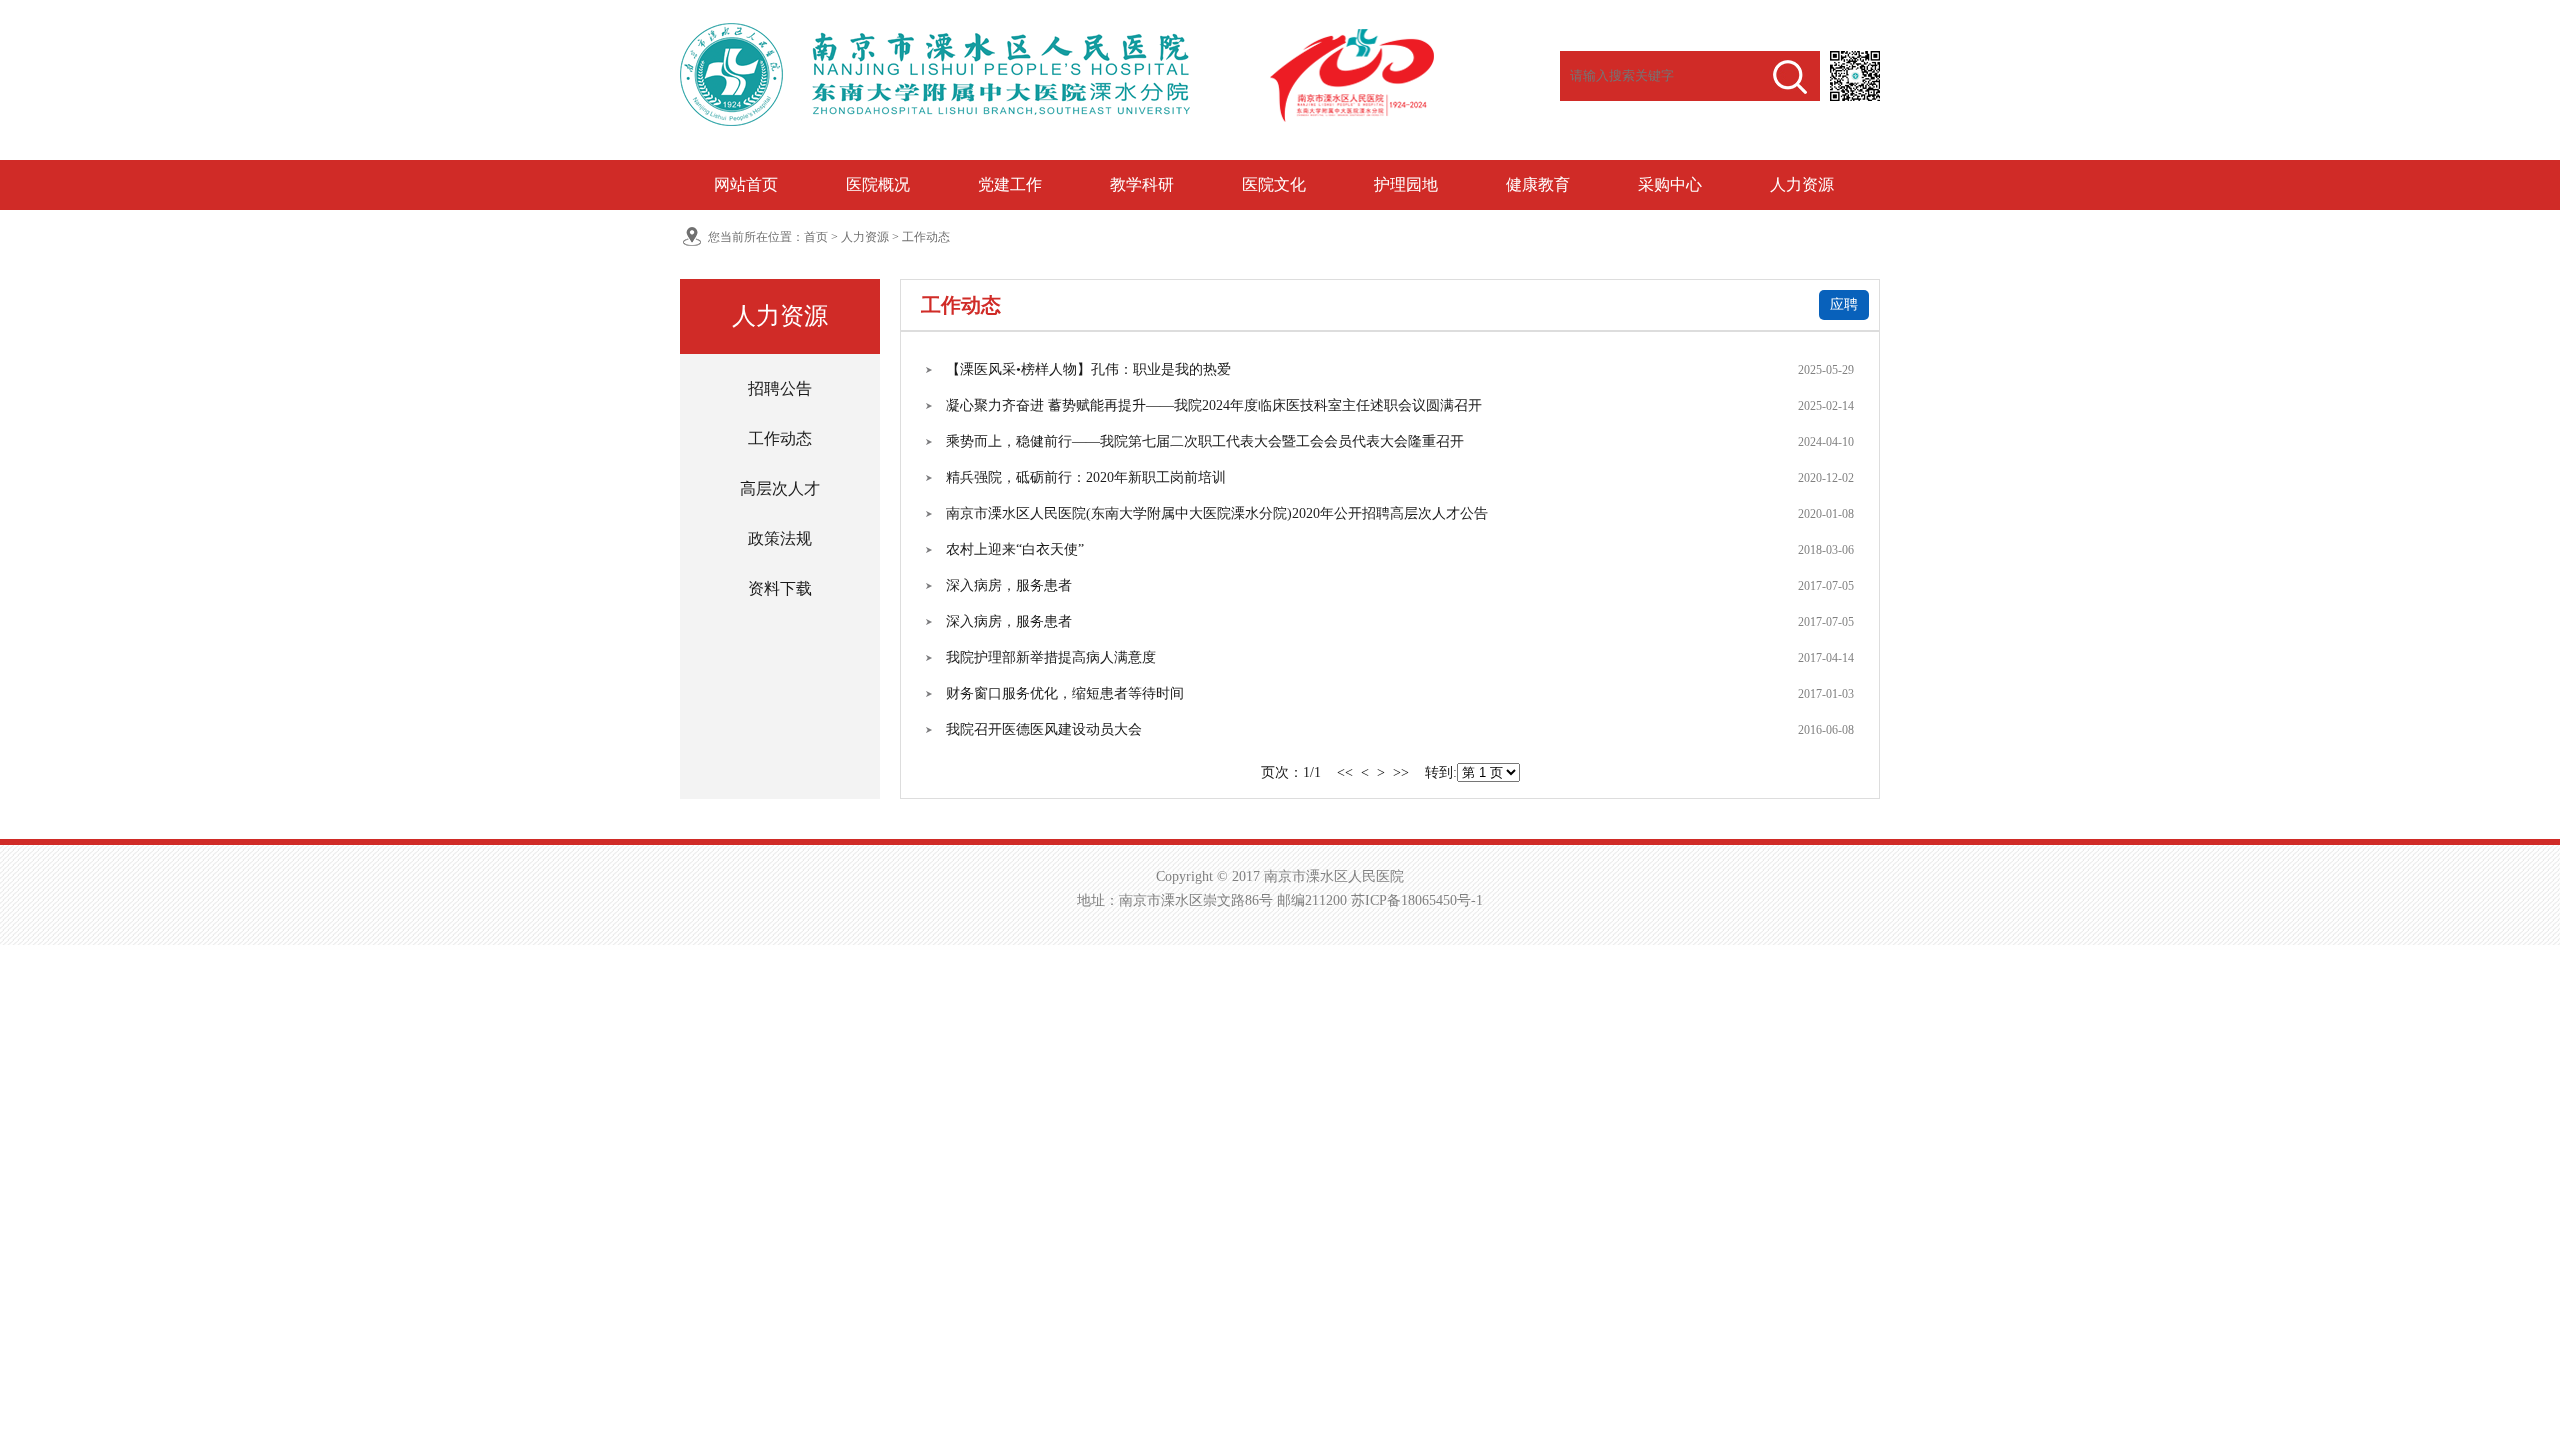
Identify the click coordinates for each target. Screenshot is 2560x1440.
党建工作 (1010, 184)
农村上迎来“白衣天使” (1015, 549)
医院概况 (878, 184)
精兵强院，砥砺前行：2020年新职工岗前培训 (1086, 477)
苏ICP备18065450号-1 (1417, 900)
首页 (816, 237)
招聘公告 (780, 388)
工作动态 (926, 237)
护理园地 (1406, 184)
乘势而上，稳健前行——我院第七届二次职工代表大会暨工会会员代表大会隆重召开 (1205, 441)
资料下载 (780, 588)
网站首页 (746, 184)
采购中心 (1670, 184)
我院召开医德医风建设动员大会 (1044, 729)
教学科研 (1142, 184)
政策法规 (780, 538)
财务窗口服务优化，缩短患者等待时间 (1065, 693)
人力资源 (1802, 184)
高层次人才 (780, 488)
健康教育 (1538, 184)
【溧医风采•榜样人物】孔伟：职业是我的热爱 (1088, 369)
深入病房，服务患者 (1009, 585)
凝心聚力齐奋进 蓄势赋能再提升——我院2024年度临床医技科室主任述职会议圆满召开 (1214, 405)
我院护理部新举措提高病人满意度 (1051, 657)
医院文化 (1274, 184)
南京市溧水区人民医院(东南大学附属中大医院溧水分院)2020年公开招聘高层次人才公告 (1217, 513)
